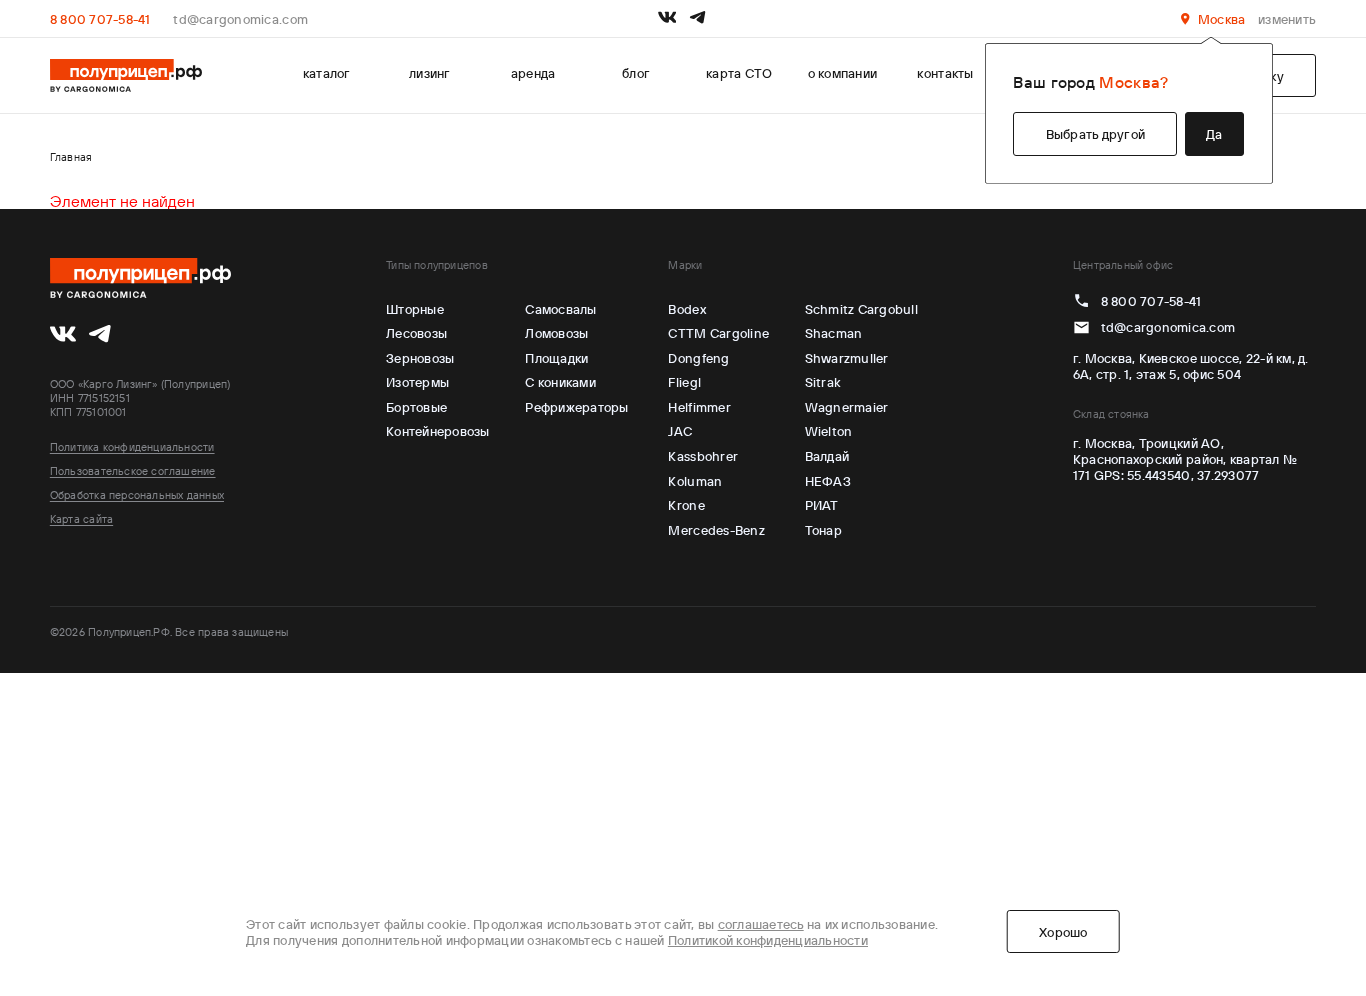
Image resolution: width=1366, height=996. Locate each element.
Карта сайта (81, 519)
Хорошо (1063, 932)
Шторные (415, 309)
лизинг (430, 73)
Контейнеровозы (438, 431)
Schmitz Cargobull (861, 309)
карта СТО (739, 73)
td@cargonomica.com (240, 19)
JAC (680, 431)
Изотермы (417, 382)
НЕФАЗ (828, 481)
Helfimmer (699, 407)
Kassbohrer (703, 456)
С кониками (560, 382)
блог (636, 73)
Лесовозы (416, 333)
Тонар (823, 530)
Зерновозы (420, 358)
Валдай (827, 456)
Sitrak (823, 382)
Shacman (834, 333)
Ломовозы (556, 333)
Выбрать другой (1096, 134)
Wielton (829, 431)
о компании (843, 73)
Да (1214, 134)
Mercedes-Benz (716, 530)
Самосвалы (560, 309)
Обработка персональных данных (137, 495)
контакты (945, 73)
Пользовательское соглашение (133, 471)
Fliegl (684, 382)
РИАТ (822, 505)
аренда (533, 73)
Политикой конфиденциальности (768, 940)
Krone (686, 505)
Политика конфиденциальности (132, 447)
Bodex (686, 309)
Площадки (556, 358)
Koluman (695, 481)
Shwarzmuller (847, 358)
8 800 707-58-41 (100, 19)
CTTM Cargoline (718, 333)
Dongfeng (698, 358)
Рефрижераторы (576, 407)
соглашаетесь (761, 924)
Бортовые (416, 407)
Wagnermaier (847, 407)
